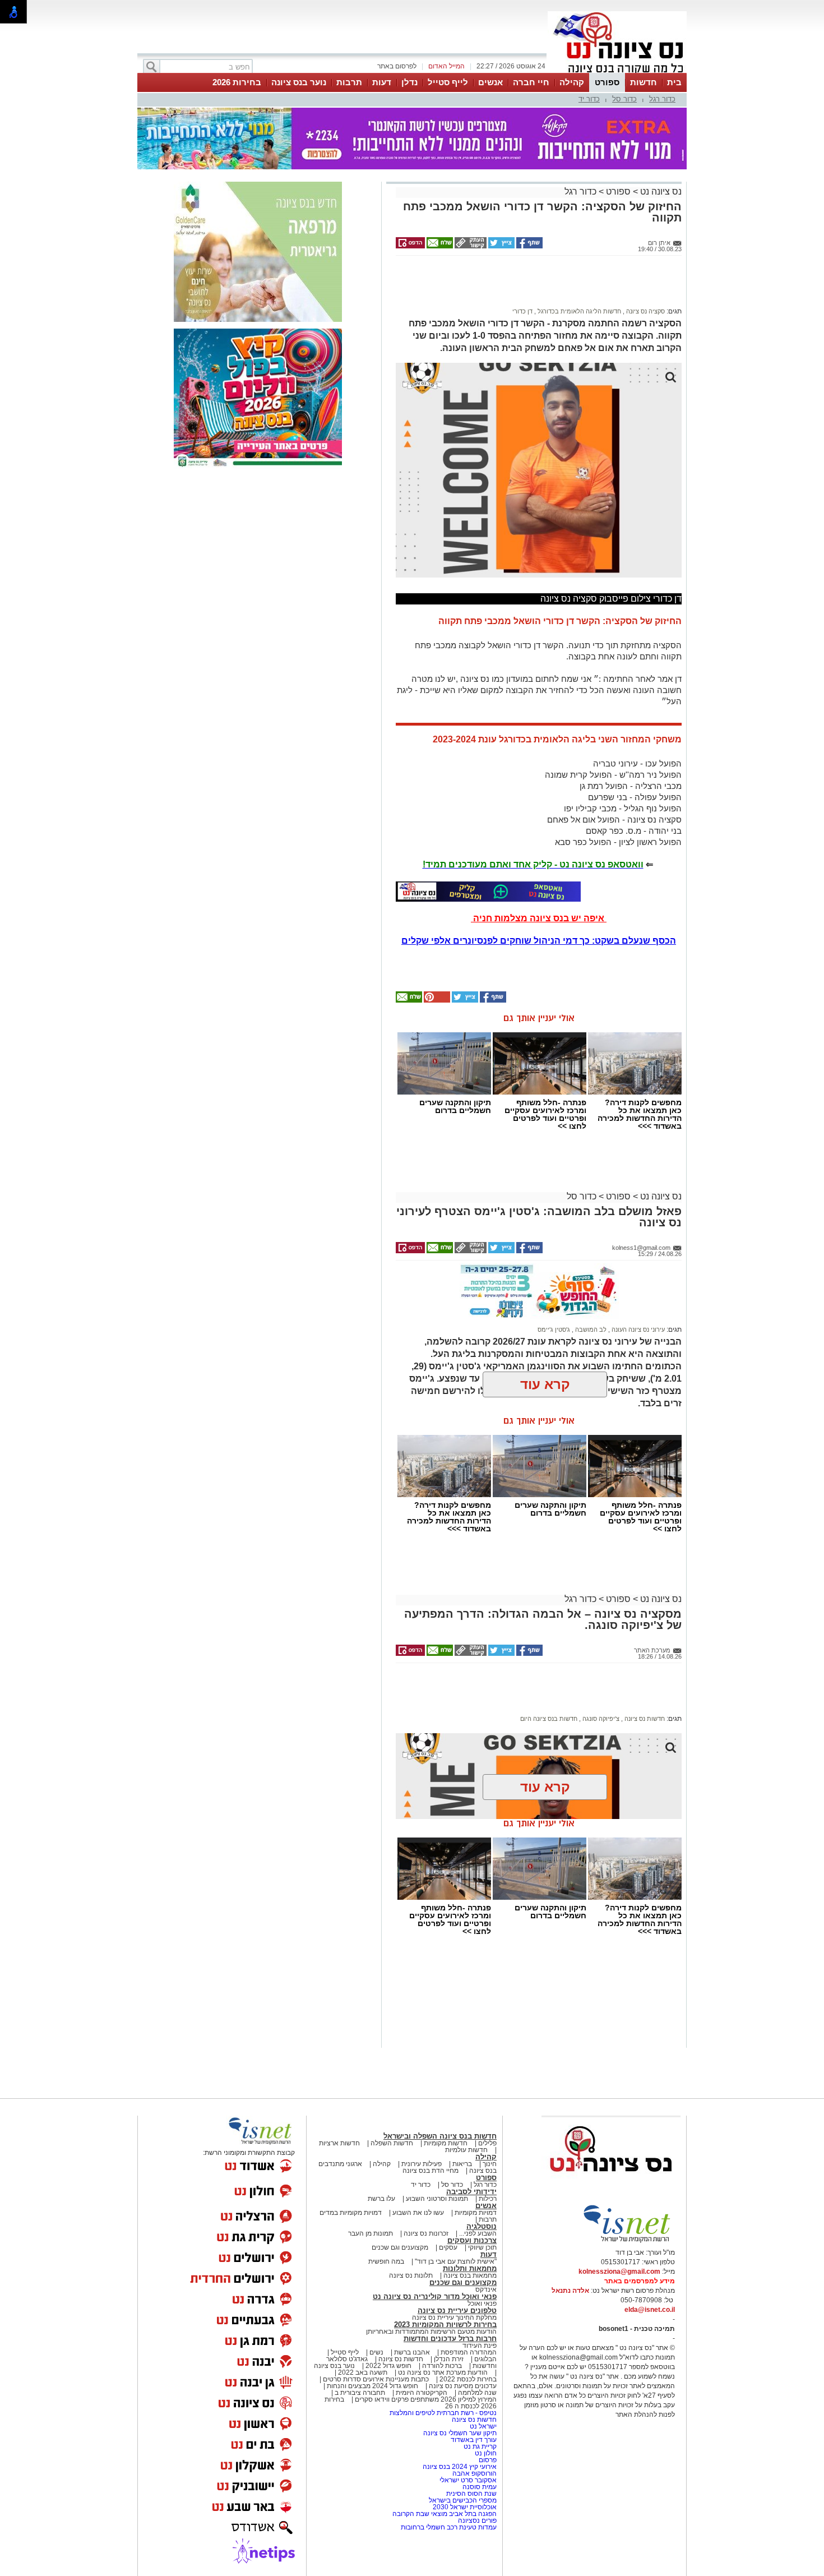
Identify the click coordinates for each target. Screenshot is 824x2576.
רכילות (488, 2199)
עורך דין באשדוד (474, 2440)
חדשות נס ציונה (644, 1719)
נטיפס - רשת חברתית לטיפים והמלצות (443, 2413)
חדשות (644, 82)
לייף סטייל (448, 82)
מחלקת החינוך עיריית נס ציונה (454, 2318)
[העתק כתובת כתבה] (470, 246)
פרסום (487, 2460)
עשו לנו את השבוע (418, 2213)
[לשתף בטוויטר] (501, 246)
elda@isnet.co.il (650, 2310)
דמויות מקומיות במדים (351, 2213)
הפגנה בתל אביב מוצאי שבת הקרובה (445, 2514)
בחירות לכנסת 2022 (467, 2379)
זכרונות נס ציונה (426, 2233)
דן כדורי (522, 311)
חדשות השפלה (392, 2143)
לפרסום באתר (397, 66)
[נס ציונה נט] (611, 2182)
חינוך (490, 2164)
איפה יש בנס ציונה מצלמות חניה (539, 918)
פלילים (487, 2143)
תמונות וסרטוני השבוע (437, 2199)
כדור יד (589, 99)
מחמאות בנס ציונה (469, 2275)
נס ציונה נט (660, 191)
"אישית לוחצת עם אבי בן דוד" (456, 2261)
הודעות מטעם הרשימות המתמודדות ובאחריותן (431, 2332)
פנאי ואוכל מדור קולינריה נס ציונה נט (435, 2296)
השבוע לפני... (478, 2233)
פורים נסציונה (477, 2520)
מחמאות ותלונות (470, 2268)
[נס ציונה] (617, 72)
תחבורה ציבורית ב (360, 2393)
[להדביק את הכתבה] (436, 1000)
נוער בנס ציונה (299, 82)
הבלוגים (485, 2359)
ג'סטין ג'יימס (554, 1329)
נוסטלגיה (482, 2226)
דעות (382, 82)
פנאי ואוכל (482, 2303)
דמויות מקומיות (475, 2213)
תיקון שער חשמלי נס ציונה (460, 2433)
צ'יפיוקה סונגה (600, 1719)
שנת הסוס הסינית (471, 2494)
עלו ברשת (381, 2199)
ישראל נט (482, 2426)
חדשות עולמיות (466, 2150)
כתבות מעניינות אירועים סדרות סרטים (375, 2379)
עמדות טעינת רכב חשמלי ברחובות (449, 2527)
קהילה (572, 82)
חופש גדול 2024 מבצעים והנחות (372, 2386)
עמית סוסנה (480, 2487)
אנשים (490, 82)
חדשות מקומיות (446, 2143)
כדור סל (624, 99)
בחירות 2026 (237, 82)
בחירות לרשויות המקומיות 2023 (445, 2325)
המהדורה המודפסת (469, 2352)
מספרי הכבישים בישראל (463, 2500)
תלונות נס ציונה (411, 2275)
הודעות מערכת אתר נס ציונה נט (442, 2372)
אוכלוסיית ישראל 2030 (465, 2507)
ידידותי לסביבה (471, 2192)
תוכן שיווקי (482, 2247)
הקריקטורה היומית (422, 2393)
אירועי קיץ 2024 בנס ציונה (460, 2467)
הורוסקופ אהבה (475, 2473)
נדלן (409, 82)
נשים (376, 2352)
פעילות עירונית (422, 2164)
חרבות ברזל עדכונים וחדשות (450, 2339)
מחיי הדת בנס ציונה (430, 2171)
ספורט (607, 82)
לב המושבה (590, 1329)
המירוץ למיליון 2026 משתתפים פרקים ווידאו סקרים (425, 2399)
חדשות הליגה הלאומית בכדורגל (578, 311)
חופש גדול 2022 (388, 2366)
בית (674, 82)
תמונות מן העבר (371, 2233)
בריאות (462, 2164)
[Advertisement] (535, 287)
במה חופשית (386, 2261)
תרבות (349, 82)
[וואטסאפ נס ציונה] (488, 892)
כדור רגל (662, 99)
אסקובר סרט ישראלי (468, 2480)
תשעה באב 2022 (363, 2372)
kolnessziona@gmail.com (619, 2272)
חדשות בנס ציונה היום (549, 1719)
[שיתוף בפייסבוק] (529, 246)
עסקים (448, 2247)
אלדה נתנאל (570, 2291)
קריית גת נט (480, 2446)
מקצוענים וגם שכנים (400, 2247)
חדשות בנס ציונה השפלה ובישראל (440, 2136)
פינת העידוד (480, 2346)
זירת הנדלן (448, 2359)
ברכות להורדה (442, 2366)
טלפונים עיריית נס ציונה (457, 2310)
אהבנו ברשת (412, 2352)
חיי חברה (531, 82)
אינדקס (486, 2289)
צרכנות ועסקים (472, 2240)
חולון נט (485, 2453)
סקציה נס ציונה (645, 311)
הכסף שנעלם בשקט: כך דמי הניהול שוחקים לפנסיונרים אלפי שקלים (539, 941)
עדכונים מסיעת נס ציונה (462, 2386)
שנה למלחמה (476, 2393)
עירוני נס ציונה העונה (637, 1329)
